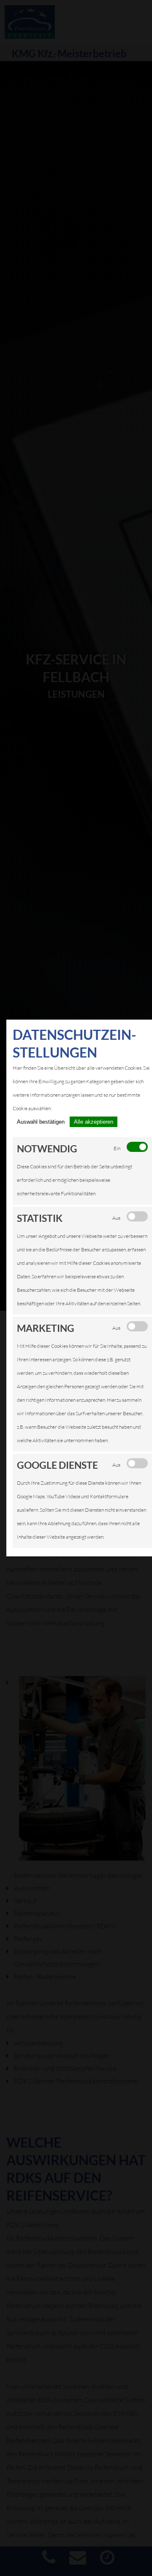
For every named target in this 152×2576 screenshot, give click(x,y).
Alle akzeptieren (94, 1122)
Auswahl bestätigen (41, 1122)
